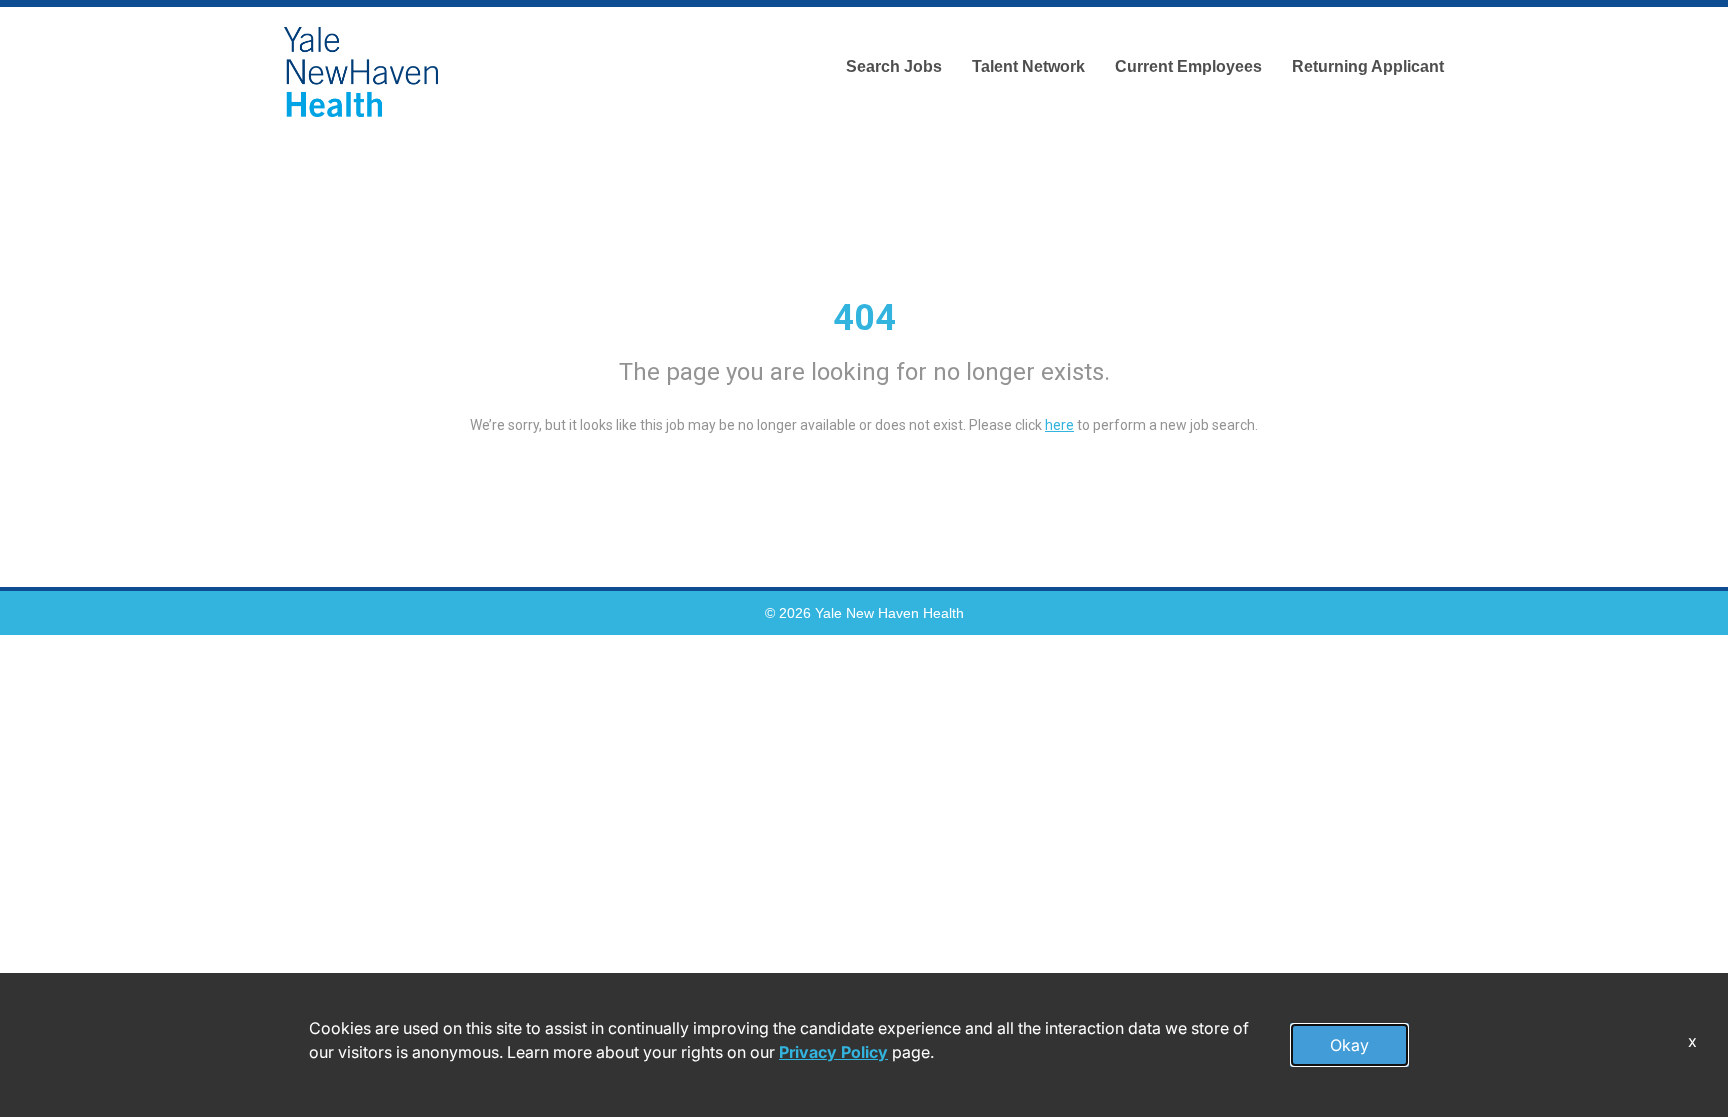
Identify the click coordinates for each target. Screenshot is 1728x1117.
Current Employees (1188, 66)
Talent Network (1028, 66)
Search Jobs (894, 66)
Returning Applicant (1368, 66)
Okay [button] (1349, 1045)
